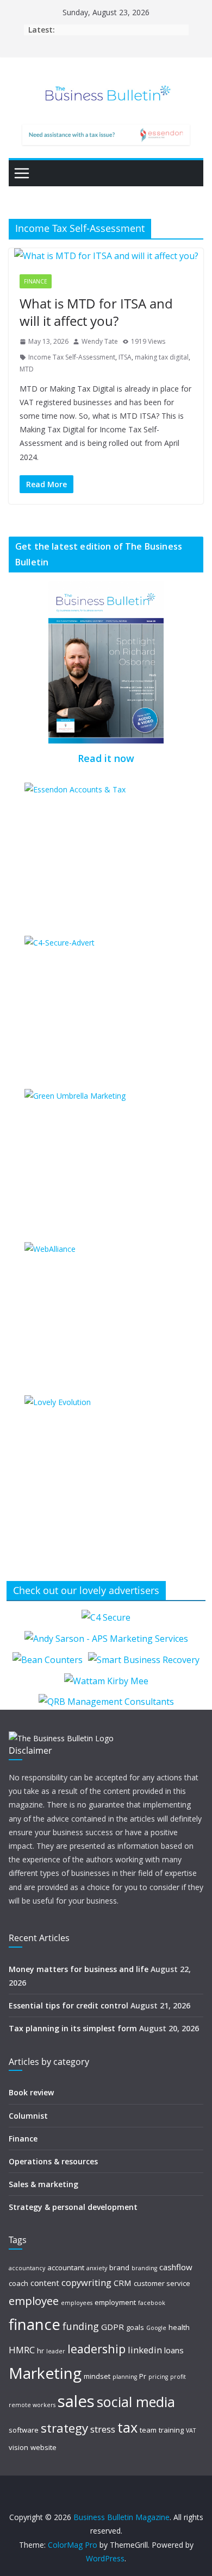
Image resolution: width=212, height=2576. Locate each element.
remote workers (32, 2405)
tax (127, 2427)
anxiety (97, 2268)
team (148, 2430)
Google (156, 2328)
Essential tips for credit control (68, 2005)
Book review (31, 2092)
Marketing (45, 2373)
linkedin (145, 2350)
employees (77, 2303)
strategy (64, 2428)
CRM (123, 2283)
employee (34, 2301)
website (43, 2447)
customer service (162, 2283)
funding (81, 2326)
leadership (96, 2349)
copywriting (86, 2282)
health (179, 2327)
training (171, 2430)
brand (119, 2268)
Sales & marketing (43, 2184)
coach (18, 2283)
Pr (143, 2376)
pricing (158, 2377)
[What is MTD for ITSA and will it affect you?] (106, 256)
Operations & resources (53, 2161)
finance (35, 2324)
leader (56, 2351)
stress (103, 2429)
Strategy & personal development (73, 2207)
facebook (152, 2303)
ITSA (125, 357)
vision (18, 2447)
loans (174, 2350)
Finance (36, 281)
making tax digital (162, 357)
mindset (97, 2376)
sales (76, 2401)
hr (40, 2351)
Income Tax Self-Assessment (72, 357)
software (24, 2430)
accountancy (27, 2268)
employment (115, 2302)
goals (135, 2327)
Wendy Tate (100, 341)
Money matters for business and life (79, 1969)
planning (125, 2377)
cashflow (176, 2267)
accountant (66, 2268)
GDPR (113, 2327)
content (45, 2283)
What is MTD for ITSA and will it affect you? (96, 312)
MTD (27, 369)
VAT (191, 2430)
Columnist (28, 2116)
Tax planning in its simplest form (73, 2028)
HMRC (22, 2350)
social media (136, 2402)
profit (178, 2377)
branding (144, 2268)
